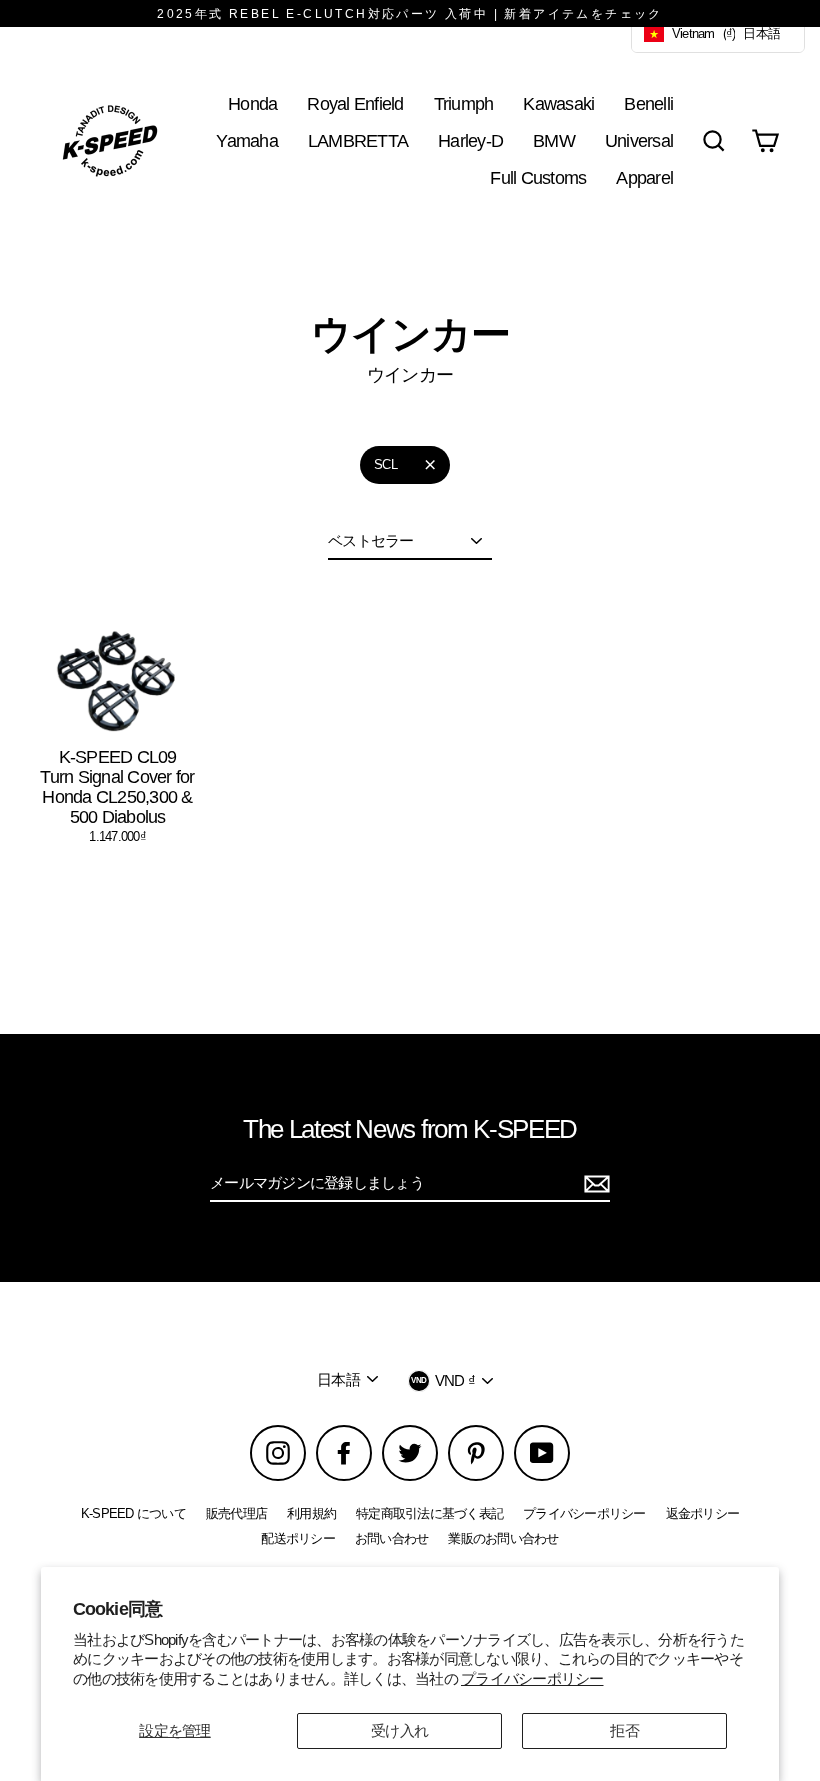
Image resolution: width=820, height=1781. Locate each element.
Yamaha (247, 140)
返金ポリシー (703, 1513)
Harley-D (470, 140)
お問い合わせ (392, 1538)
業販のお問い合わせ (503, 1538)
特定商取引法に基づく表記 (429, 1513)
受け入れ (399, 1730)
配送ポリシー (298, 1538)
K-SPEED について (133, 1513)
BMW (554, 140)
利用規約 (311, 1513)
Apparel (644, 177)
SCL (385, 464)
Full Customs (538, 177)
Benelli (648, 103)
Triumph (464, 103)
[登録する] (594, 1184)
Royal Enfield (355, 103)
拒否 (624, 1730)
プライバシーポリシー (532, 1678)
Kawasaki (558, 103)
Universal (639, 140)
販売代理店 (236, 1513)
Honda (252, 103)
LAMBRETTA (358, 140)
